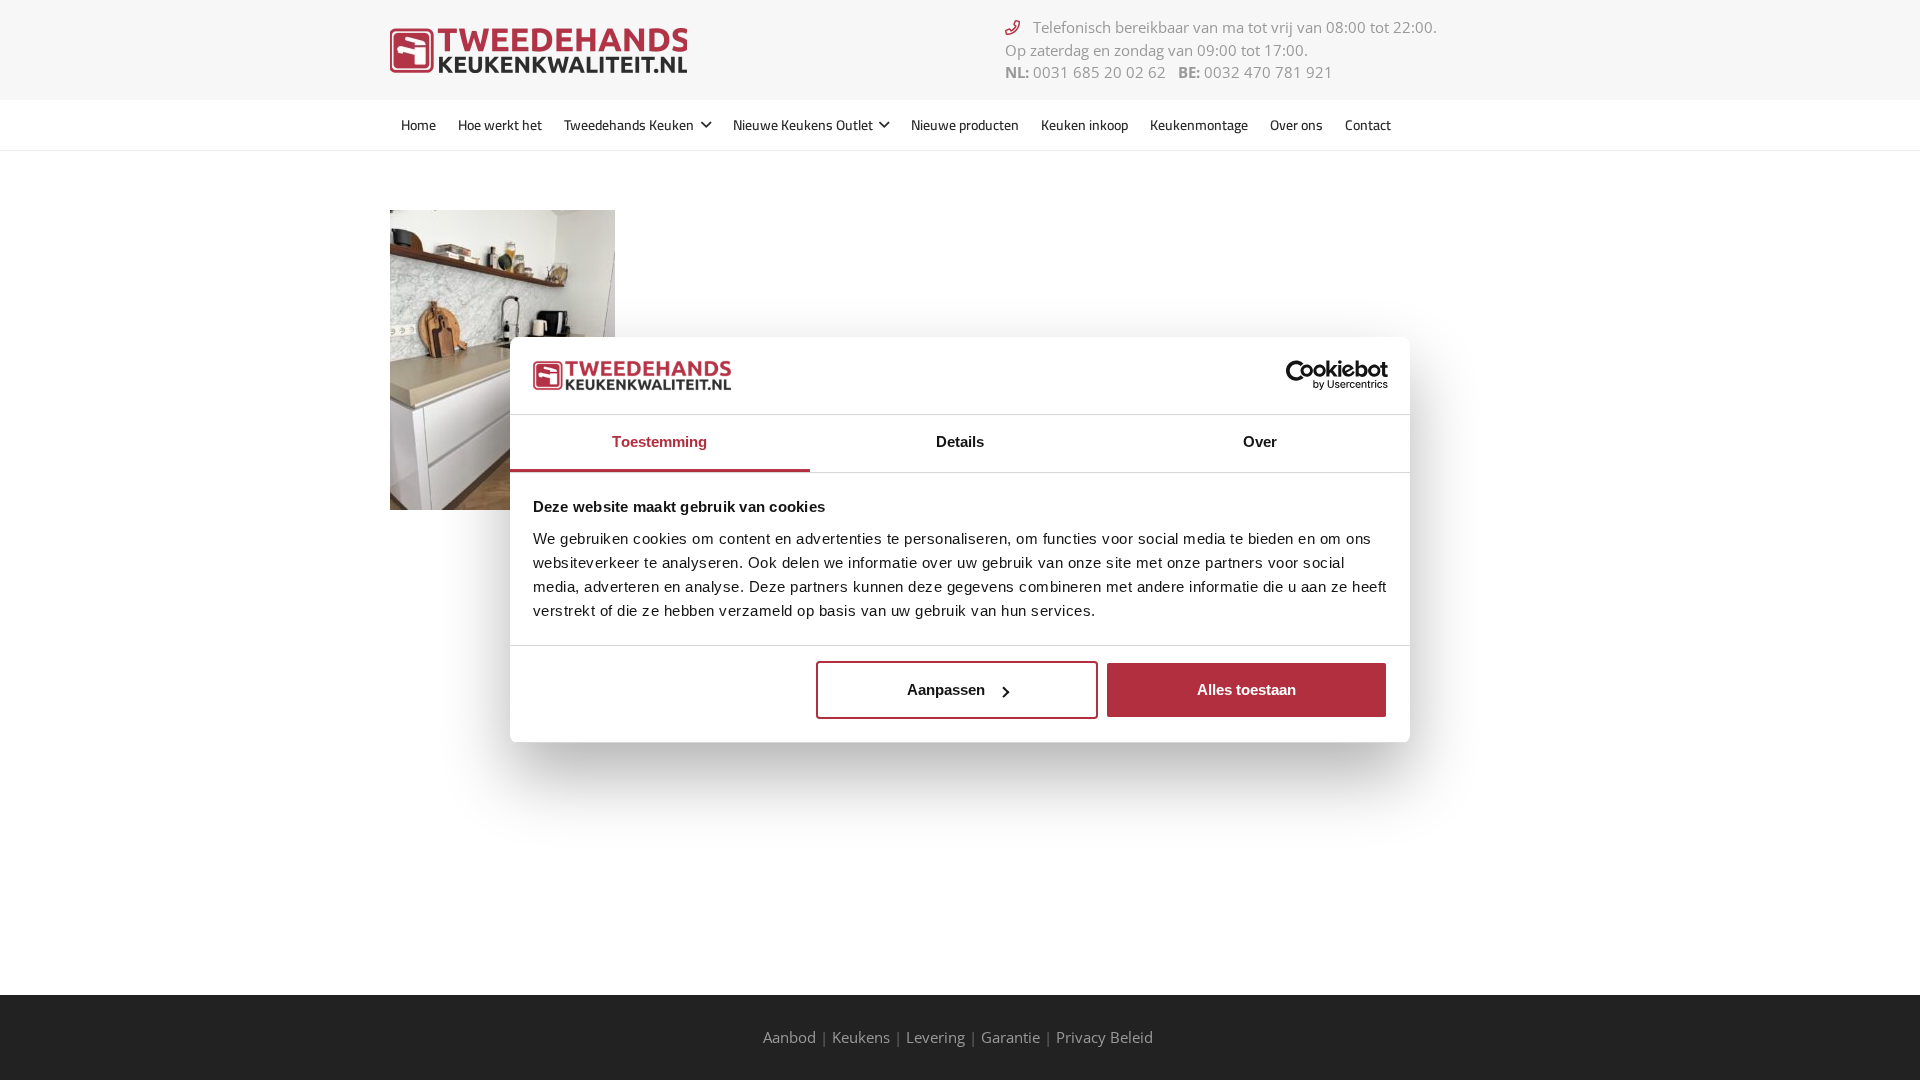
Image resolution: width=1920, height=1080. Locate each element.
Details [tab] (960, 441)
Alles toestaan (1246, 689)
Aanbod (789, 1037)
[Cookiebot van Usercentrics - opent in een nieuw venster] (1300, 375)
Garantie (1010, 1037)
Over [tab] (1260, 441)
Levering (935, 1037)
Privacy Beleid (1106, 1037)
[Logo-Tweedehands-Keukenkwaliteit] (538, 50)
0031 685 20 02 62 (1099, 72)
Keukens (861, 1037)
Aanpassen (946, 689)
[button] (702, 125)
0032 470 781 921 (1268, 72)
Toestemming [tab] (659, 441)
